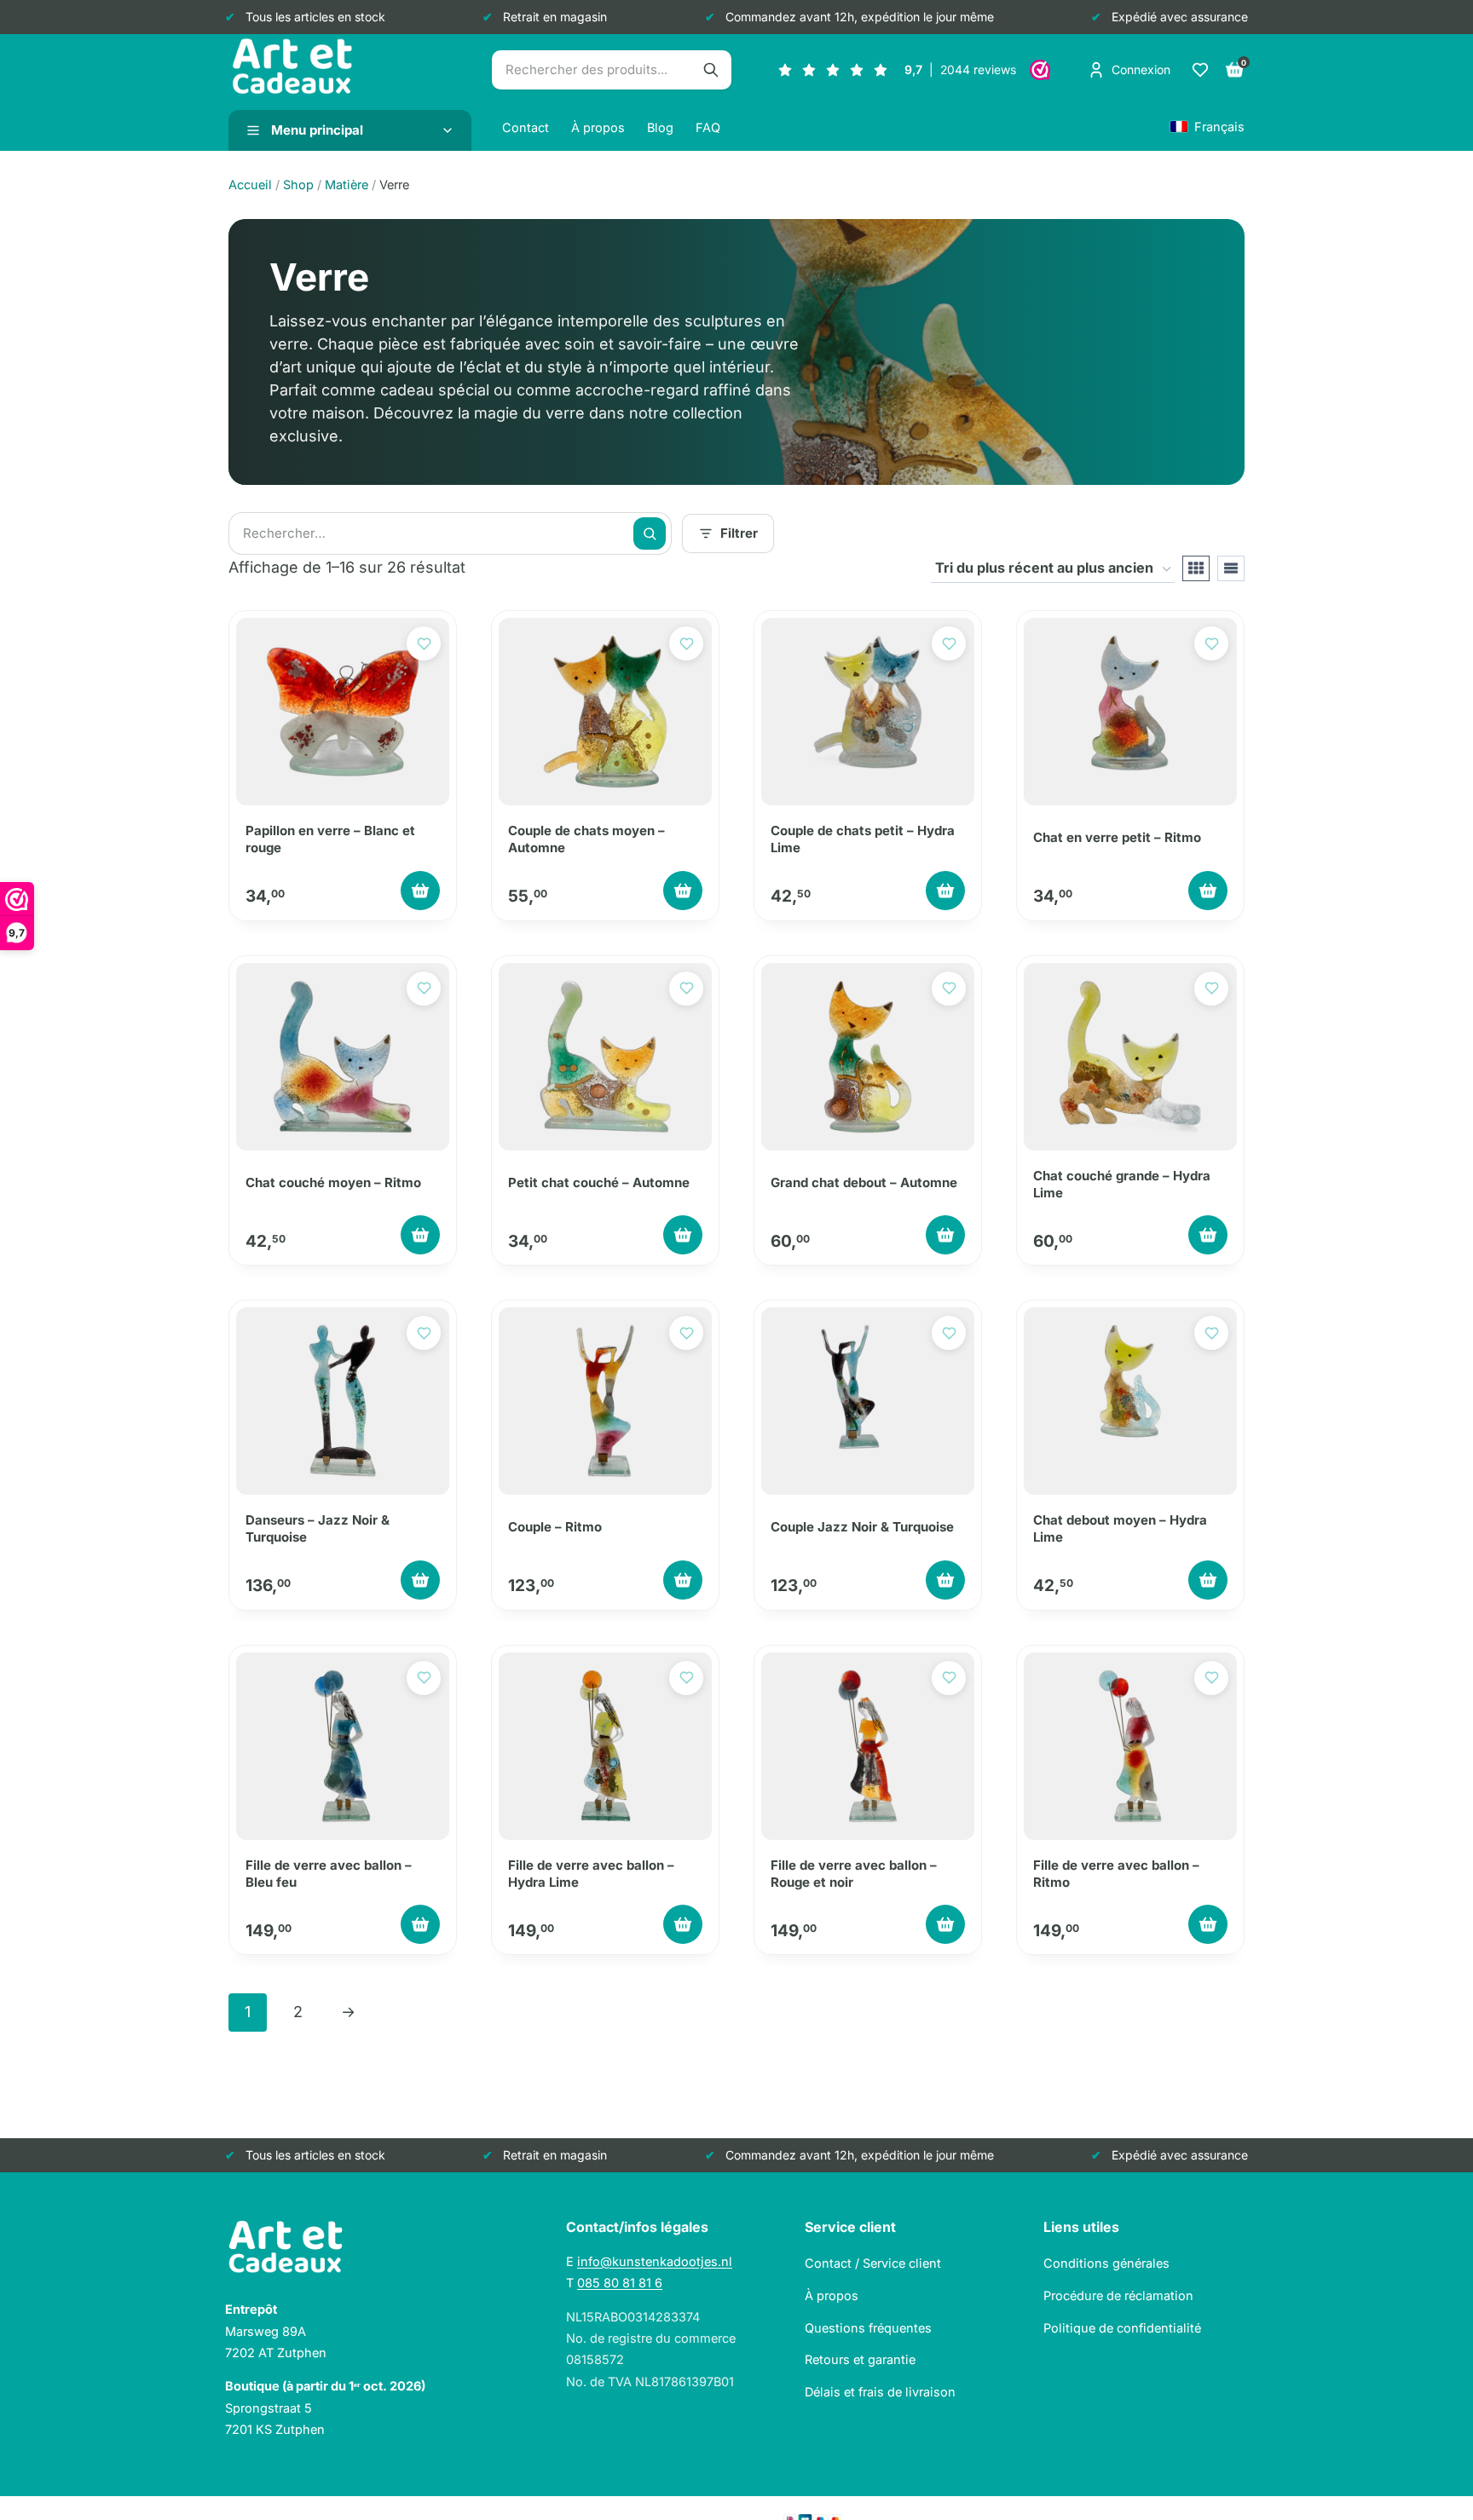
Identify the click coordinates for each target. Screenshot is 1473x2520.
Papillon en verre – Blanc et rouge (330, 839)
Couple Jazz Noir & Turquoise (862, 1527)
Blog (660, 127)
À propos (598, 127)
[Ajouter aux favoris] (424, 643)
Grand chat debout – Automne (864, 1182)
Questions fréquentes (868, 2328)
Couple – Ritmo (555, 1527)
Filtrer (739, 533)
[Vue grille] (1196, 568)
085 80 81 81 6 (620, 2283)
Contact (526, 127)
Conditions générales (1106, 2263)
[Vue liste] (1231, 568)
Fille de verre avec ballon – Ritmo (1116, 1874)
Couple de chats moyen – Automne (586, 839)
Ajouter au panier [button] (420, 891)
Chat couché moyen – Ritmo (333, 1182)
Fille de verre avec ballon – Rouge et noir (854, 1874)
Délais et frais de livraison (880, 2392)
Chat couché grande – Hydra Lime (1122, 1184)
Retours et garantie (860, 2359)
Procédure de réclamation (1118, 2295)
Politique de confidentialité (1122, 2328)
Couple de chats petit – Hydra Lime (863, 839)
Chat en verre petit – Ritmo (1117, 837)
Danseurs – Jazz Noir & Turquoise (318, 1528)
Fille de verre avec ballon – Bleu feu (329, 1874)
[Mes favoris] (1200, 70)
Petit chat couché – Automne (599, 1182)
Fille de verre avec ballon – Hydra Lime (591, 1874)
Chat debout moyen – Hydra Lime (1120, 1528)
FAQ (708, 127)
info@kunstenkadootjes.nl (655, 2261)
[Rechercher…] (711, 70)
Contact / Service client (873, 2263)
